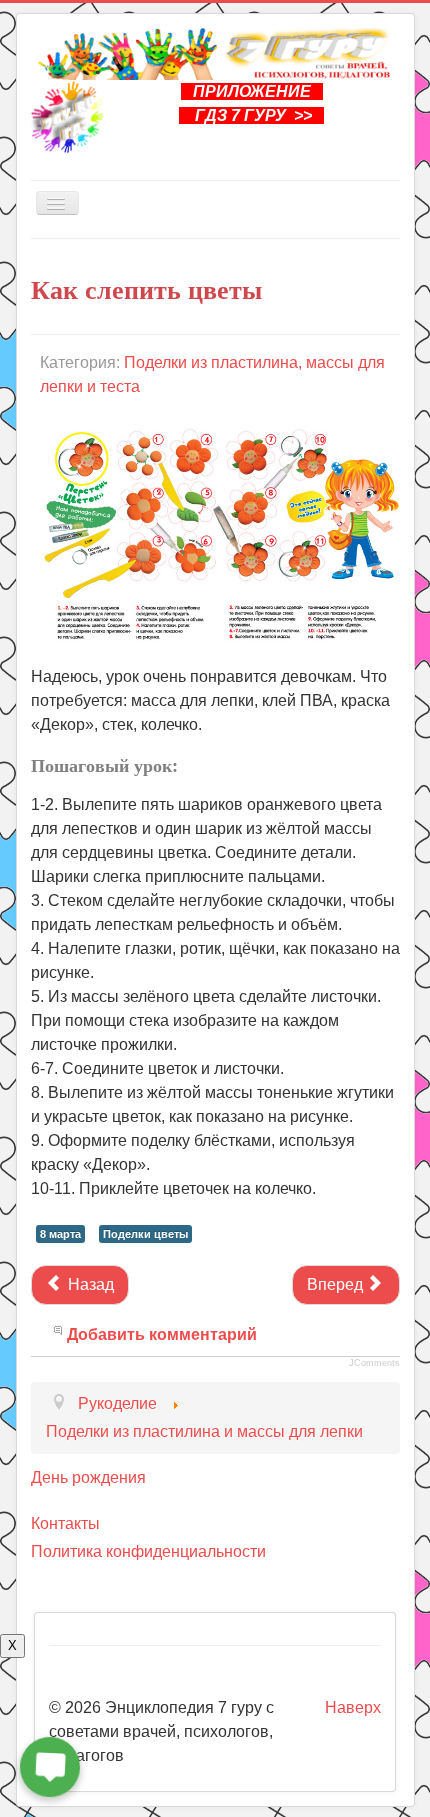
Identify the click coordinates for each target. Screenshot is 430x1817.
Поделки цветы (145, 1234)
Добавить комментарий (162, 1334)
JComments (374, 1363)
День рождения (88, 1477)
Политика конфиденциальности (148, 1551)
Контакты (65, 1523)
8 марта (60, 1234)
